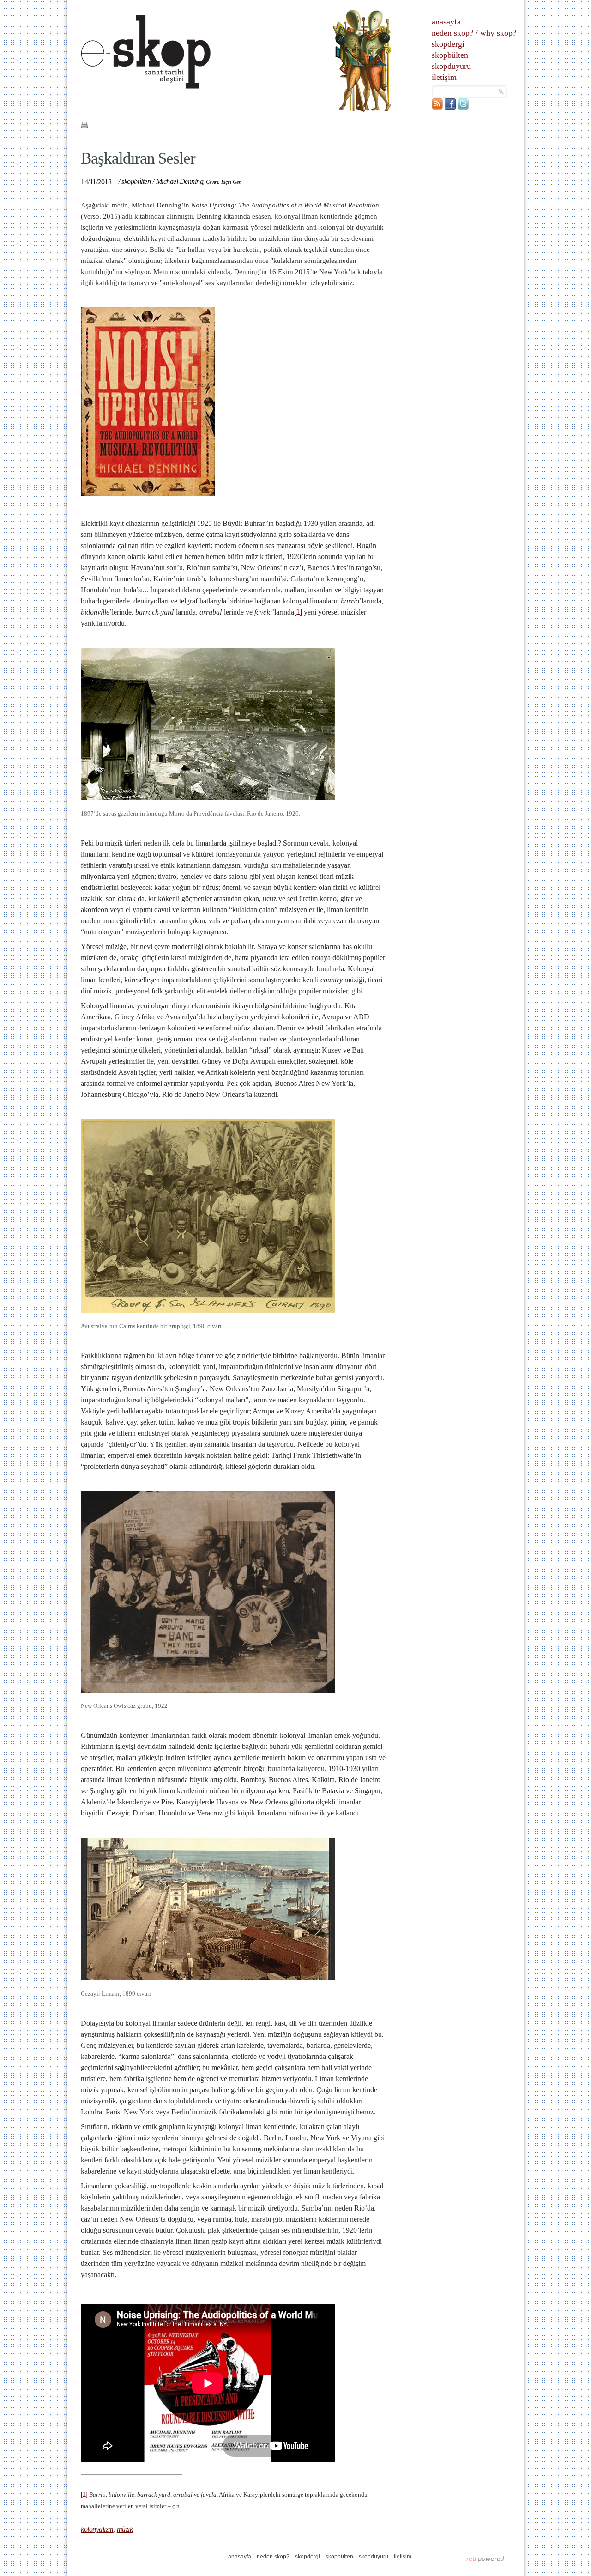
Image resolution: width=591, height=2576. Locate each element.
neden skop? (452, 33)
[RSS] (437, 107)
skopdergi (448, 44)
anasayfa (446, 22)
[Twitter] (463, 107)
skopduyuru (451, 66)
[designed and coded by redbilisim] (485, 2558)
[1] (298, 612)
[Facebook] (450, 107)
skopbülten (450, 55)
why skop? (498, 33)
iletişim (444, 77)
